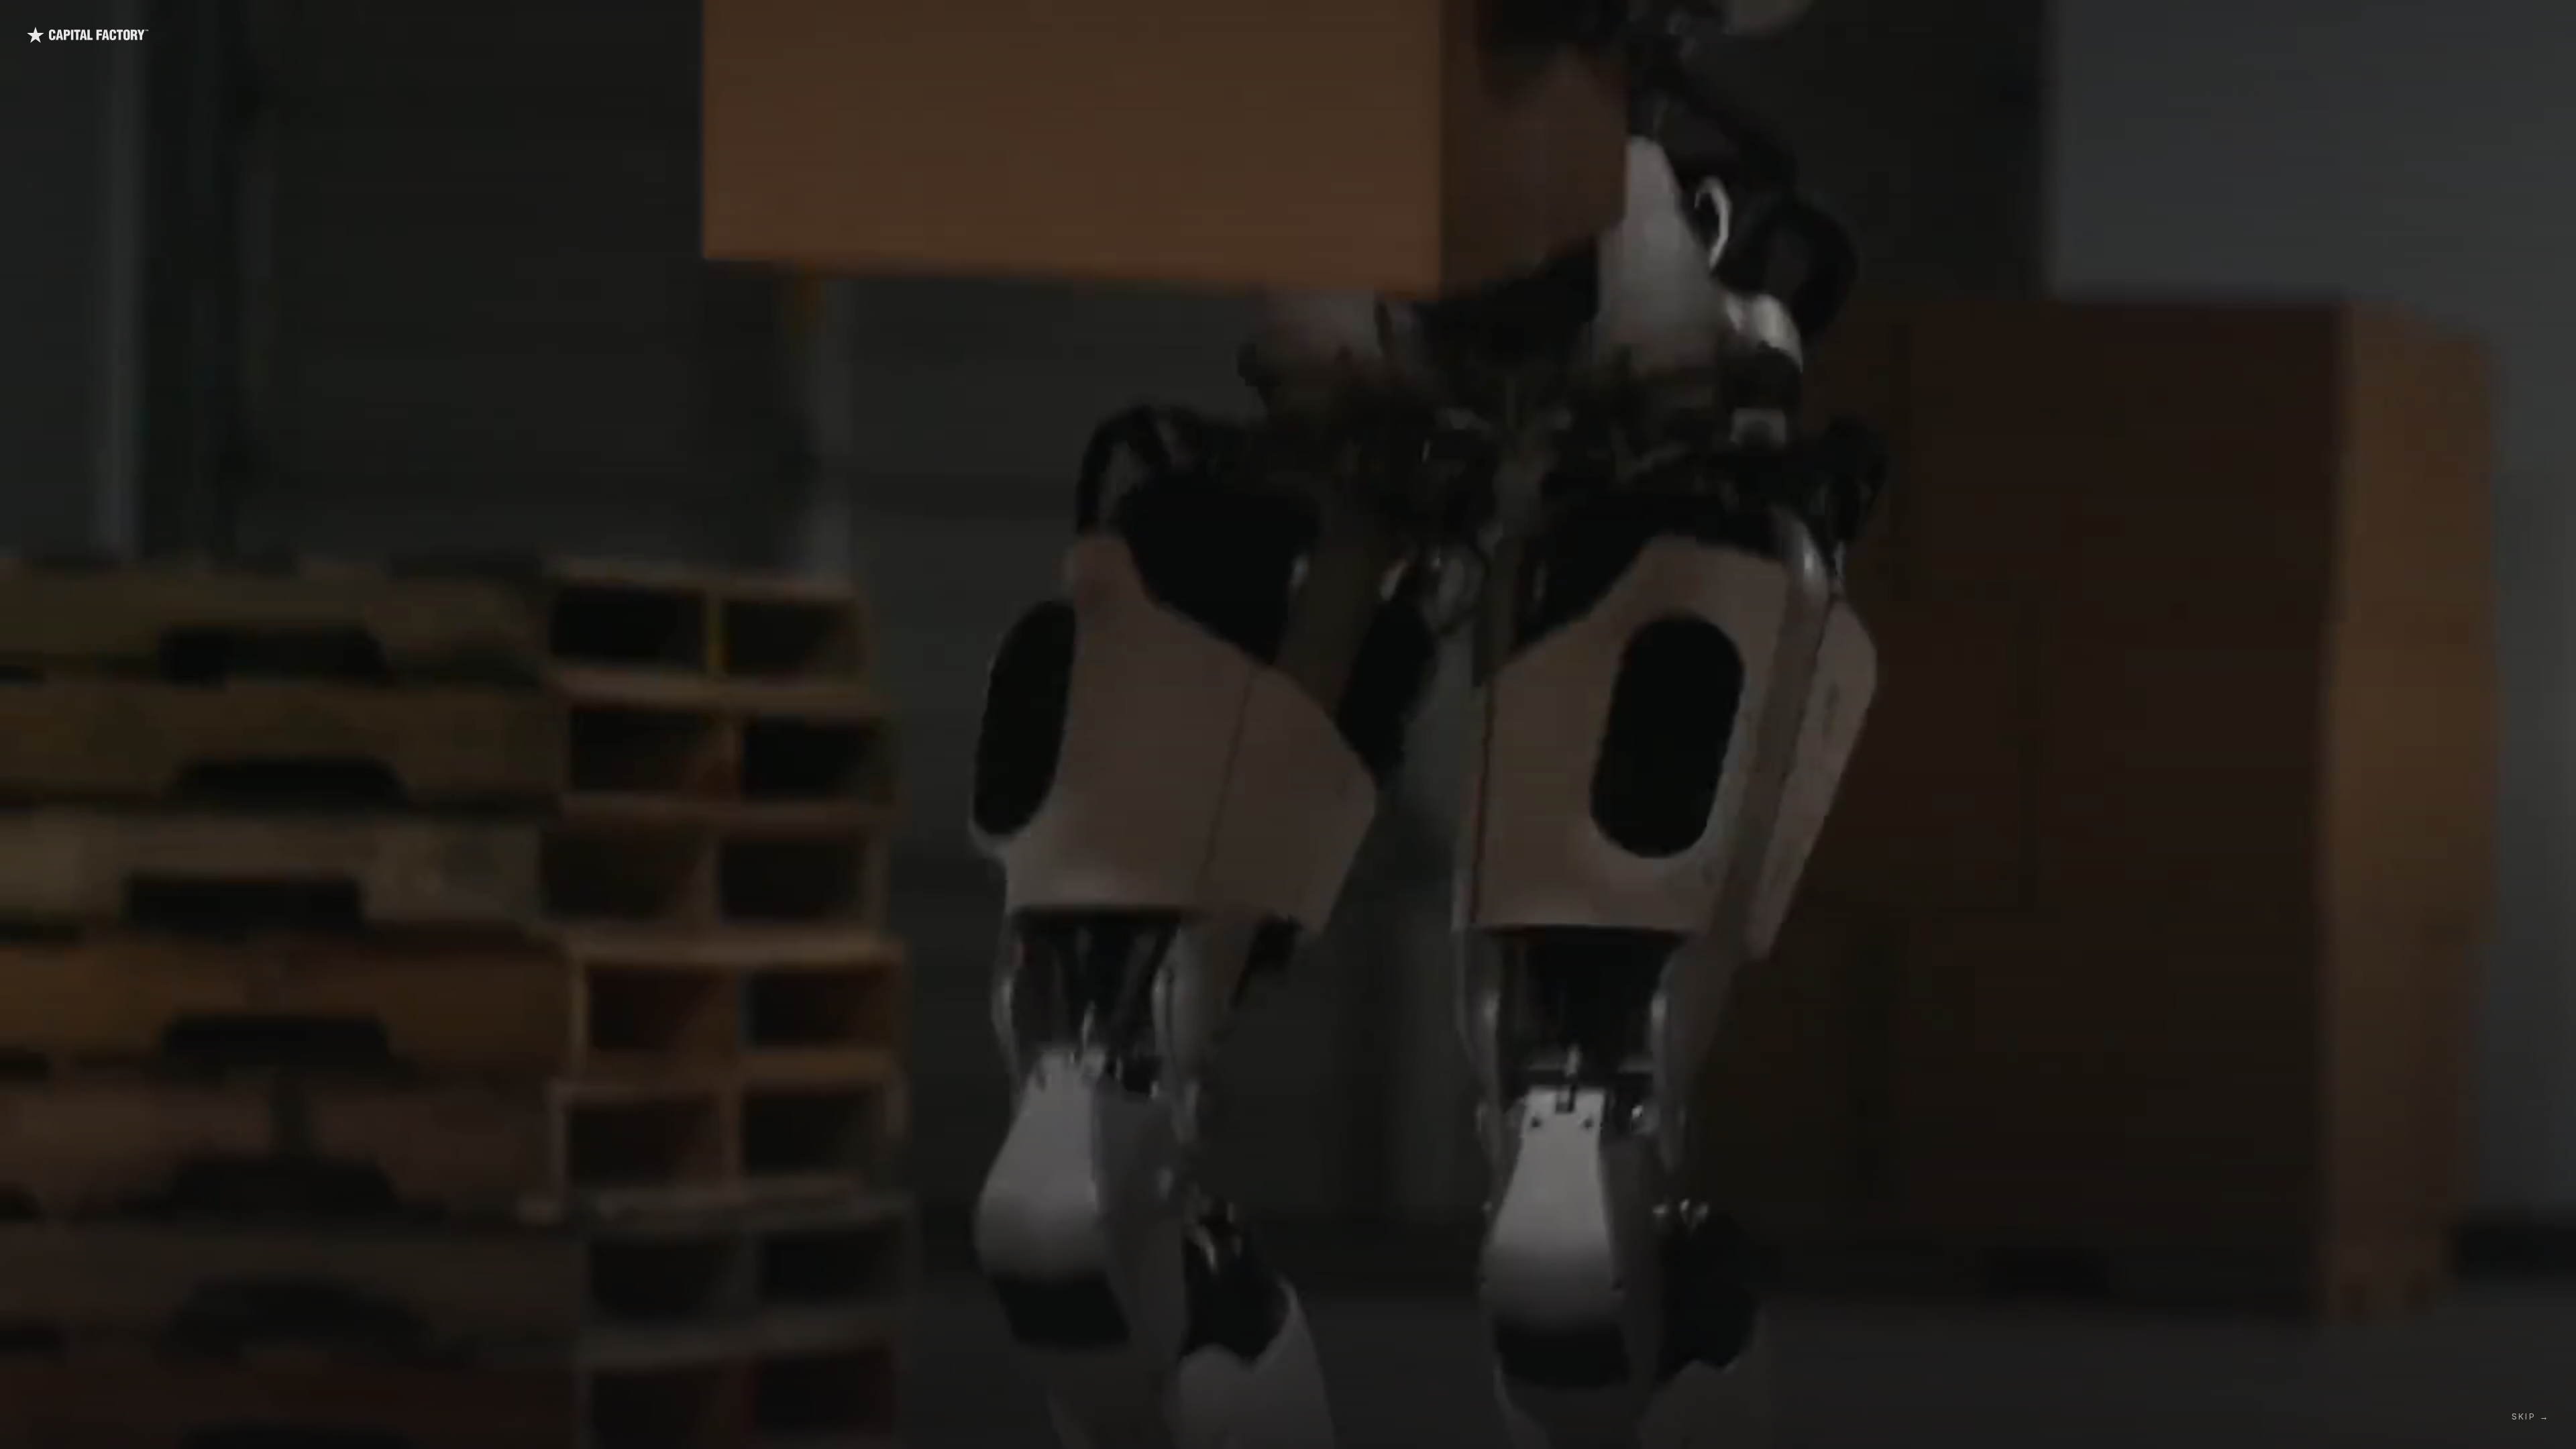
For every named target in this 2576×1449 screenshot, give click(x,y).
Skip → (2530, 1416)
